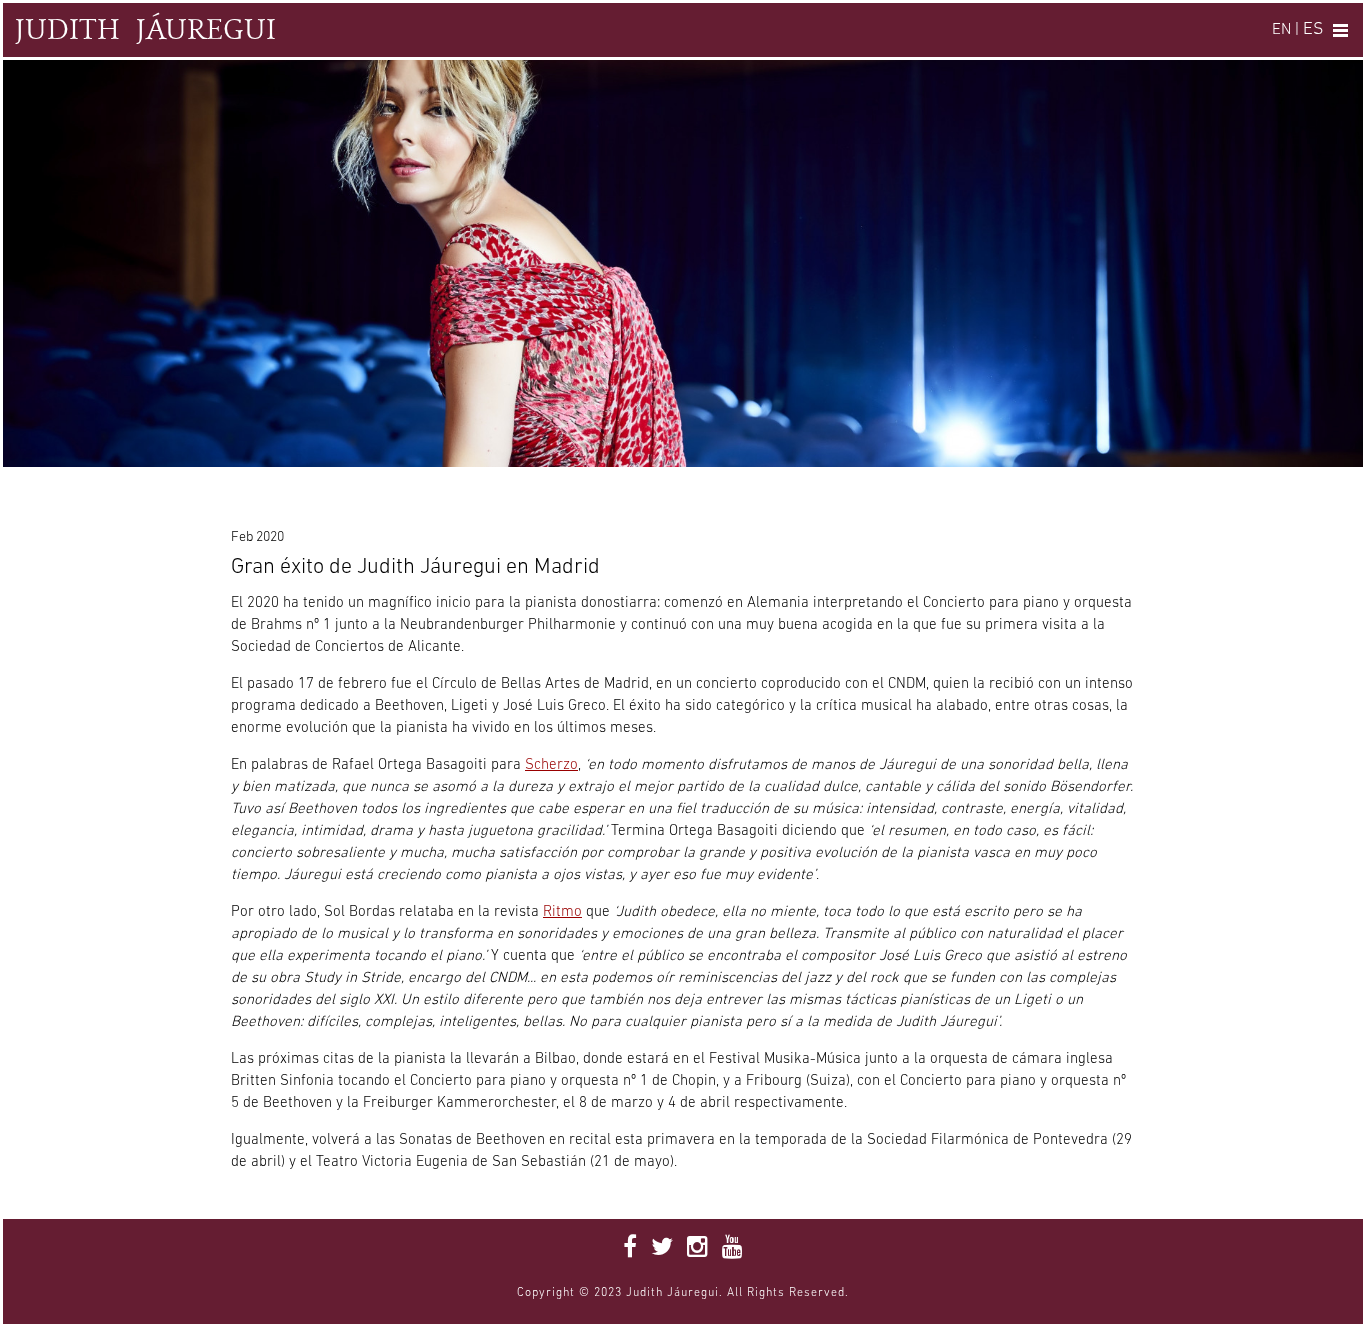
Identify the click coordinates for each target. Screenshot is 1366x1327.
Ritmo (562, 912)
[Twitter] (662, 1249)
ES (1313, 29)
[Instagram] (697, 1249)
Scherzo (551, 765)
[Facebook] (630, 1249)
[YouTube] (732, 1249)
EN (1281, 30)
